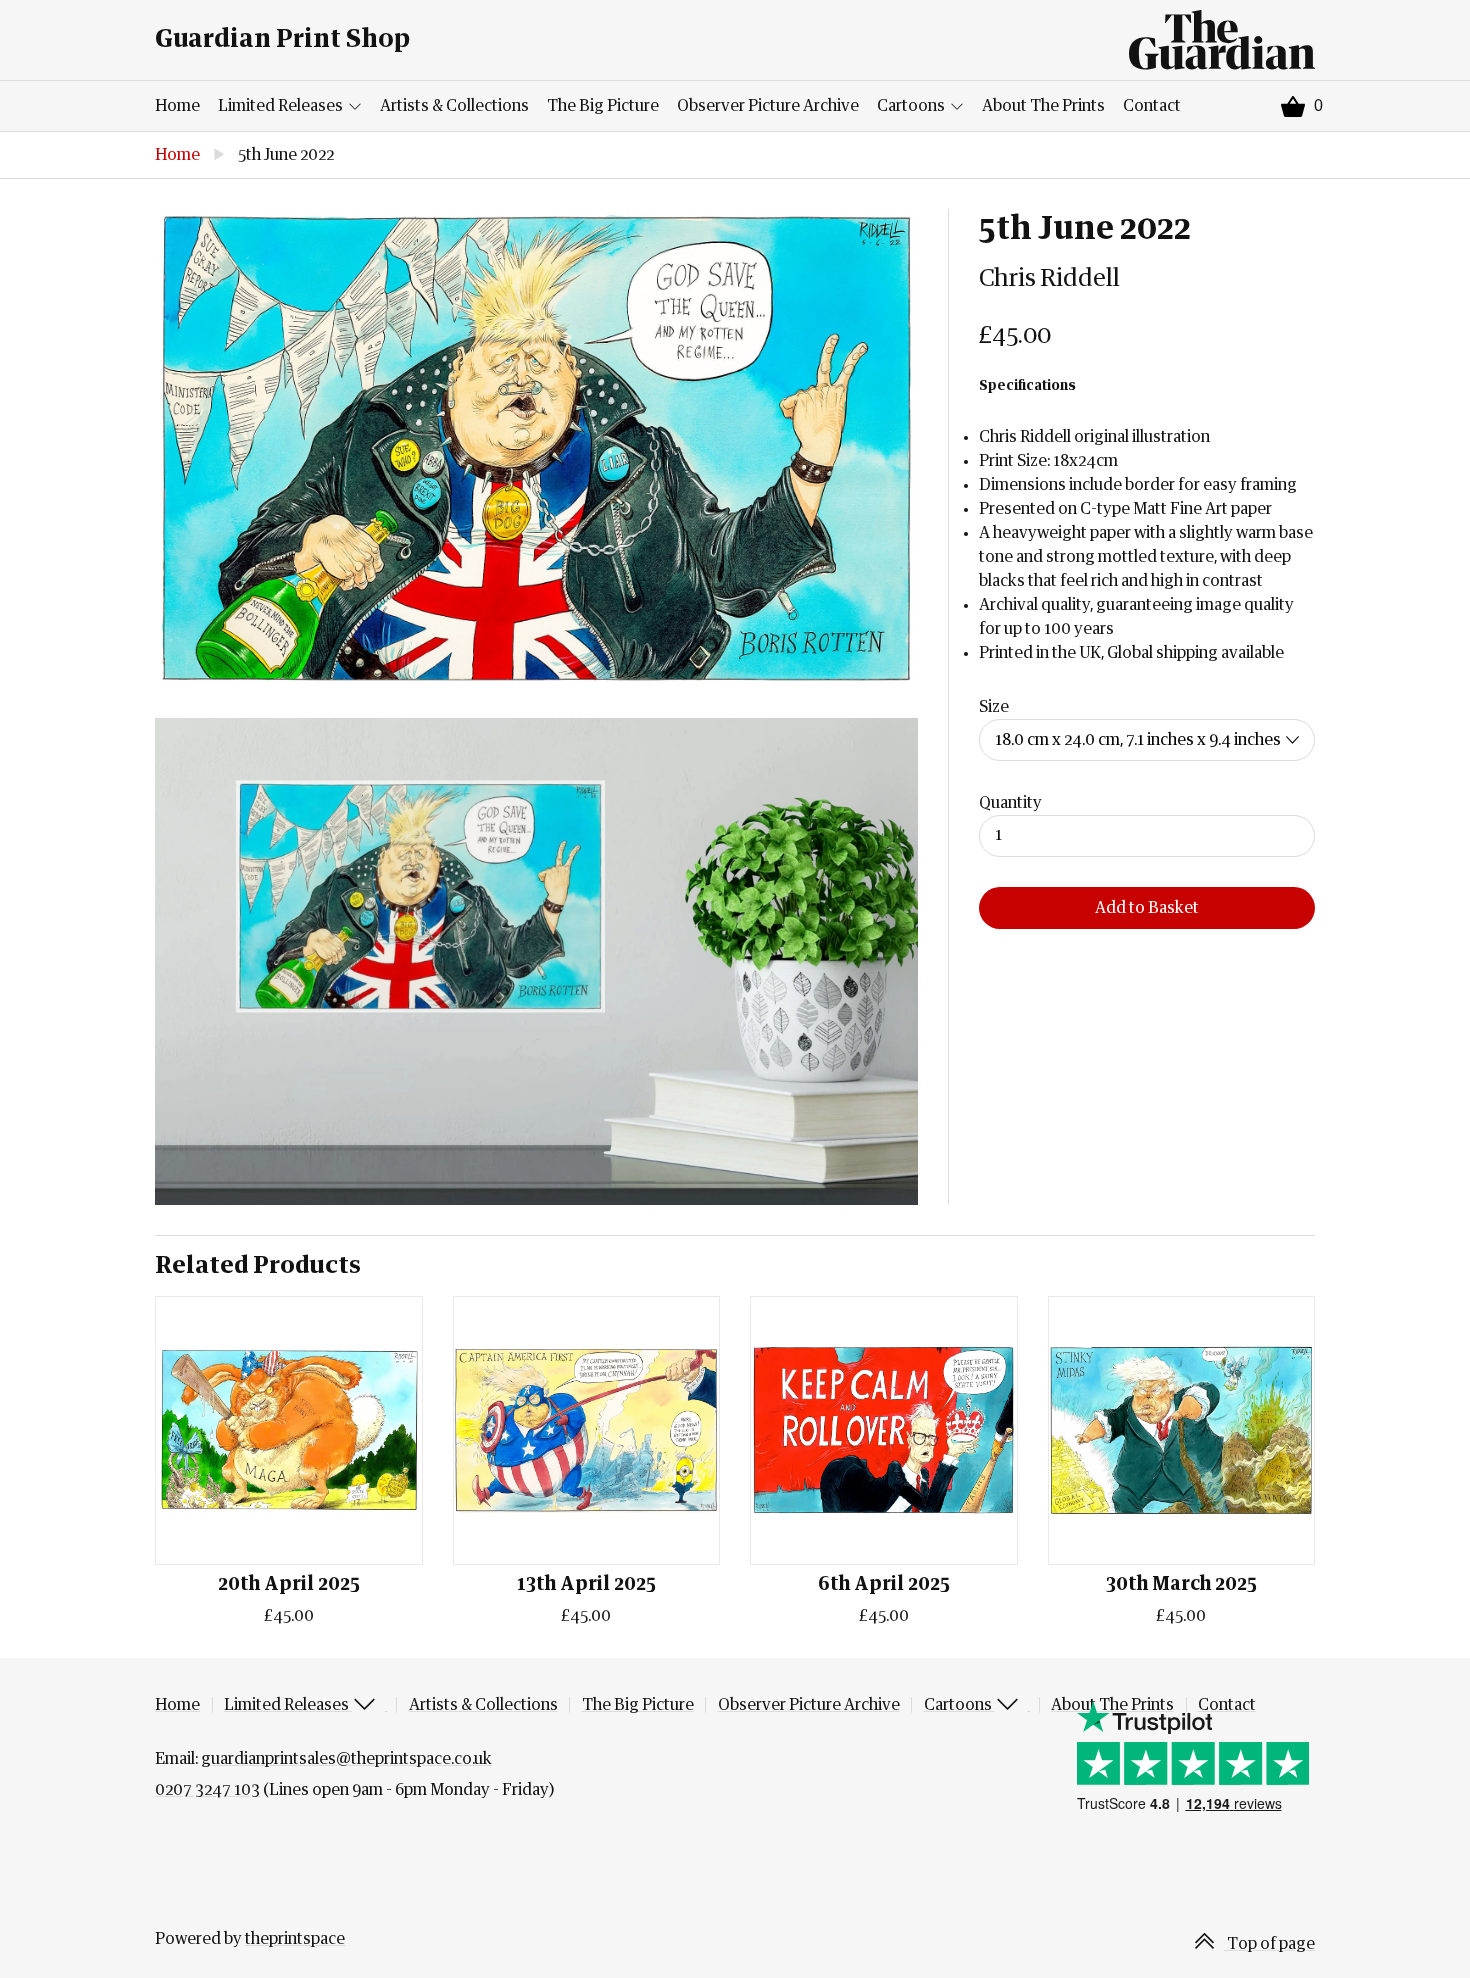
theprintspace (295, 1939)
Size (994, 707)
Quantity (1010, 803)
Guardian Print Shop (282, 39)
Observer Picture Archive (768, 106)
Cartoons (912, 106)
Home (177, 106)
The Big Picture (603, 106)
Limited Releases (282, 106)
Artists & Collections (454, 106)
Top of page (1269, 1944)
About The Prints (1043, 106)
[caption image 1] (536, 448)
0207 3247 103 (207, 1790)
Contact (1152, 106)
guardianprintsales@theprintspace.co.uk (346, 1759)
